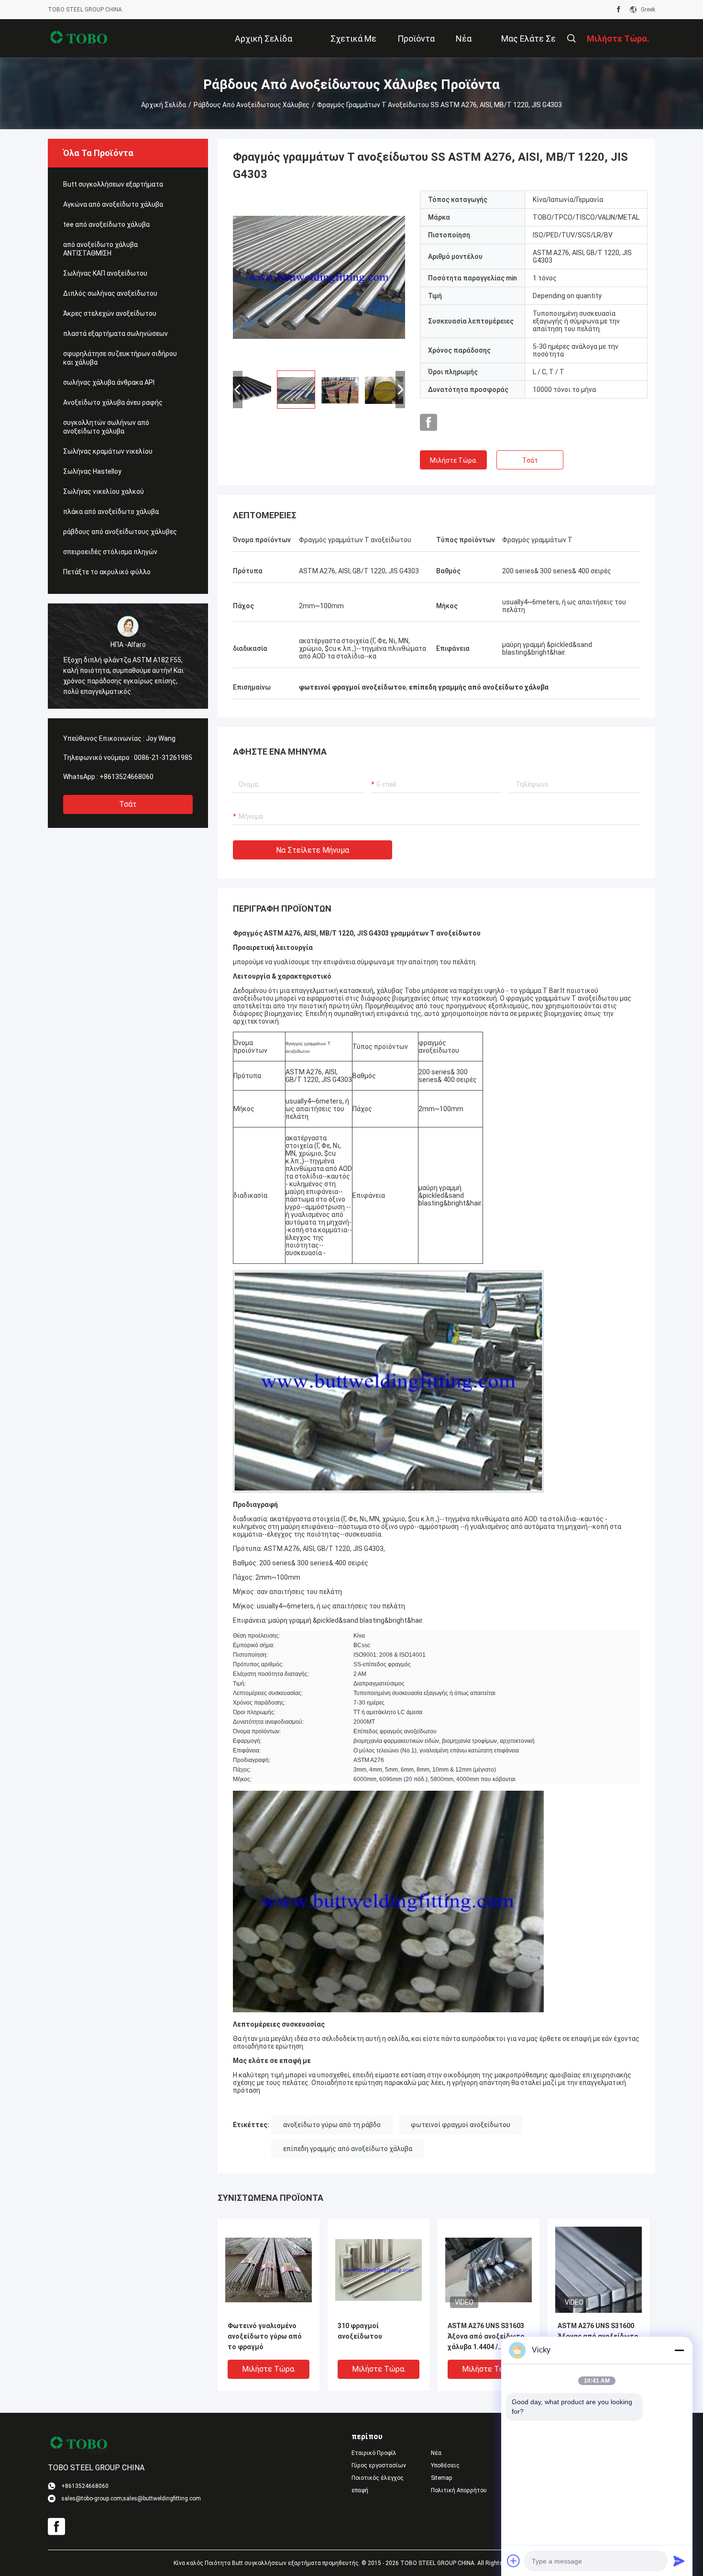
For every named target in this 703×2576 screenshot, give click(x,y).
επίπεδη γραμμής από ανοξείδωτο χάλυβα (348, 2149)
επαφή (360, 2490)
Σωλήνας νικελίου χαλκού (104, 491)
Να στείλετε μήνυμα (313, 850)
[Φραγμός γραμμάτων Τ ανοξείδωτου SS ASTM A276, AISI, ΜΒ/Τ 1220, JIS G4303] (319, 277)
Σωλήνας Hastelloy (92, 471)
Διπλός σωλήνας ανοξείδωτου (110, 293)
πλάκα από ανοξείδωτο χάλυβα (111, 512)
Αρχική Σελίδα (164, 105)
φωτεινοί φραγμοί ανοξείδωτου (461, 2125)
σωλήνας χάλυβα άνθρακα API (109, 382)
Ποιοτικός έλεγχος (378, 2478)
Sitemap (441, 2478)
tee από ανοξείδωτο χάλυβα (106, 224)
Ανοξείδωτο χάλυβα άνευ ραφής (113, 402)
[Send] (679, 2561)
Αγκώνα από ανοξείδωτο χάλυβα (113, 204)
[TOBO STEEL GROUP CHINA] (79, 38)
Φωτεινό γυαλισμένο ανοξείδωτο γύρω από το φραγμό (265, 2336)
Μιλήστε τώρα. (454, 460)
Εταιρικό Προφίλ (374, 2453)
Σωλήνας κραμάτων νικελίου (108, 451)
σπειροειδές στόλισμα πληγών (110, 552)
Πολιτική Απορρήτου (459, 2490)
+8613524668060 (126, 777)
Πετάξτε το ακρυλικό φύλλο (107, 572)
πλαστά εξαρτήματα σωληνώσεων (115, 334)
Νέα (436, 2453)
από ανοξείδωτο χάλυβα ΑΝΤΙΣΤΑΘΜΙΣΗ (100, 249)
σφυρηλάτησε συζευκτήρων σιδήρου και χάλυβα (120, 358)
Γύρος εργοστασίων (379, 2465)
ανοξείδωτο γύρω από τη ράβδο (332, 2125)
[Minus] (679, 2350)
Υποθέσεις (445, 2465)
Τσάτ (128, 804)
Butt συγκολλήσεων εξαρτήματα (113, 184)
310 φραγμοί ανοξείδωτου (360, 2331)
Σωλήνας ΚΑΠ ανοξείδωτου (105, 273)
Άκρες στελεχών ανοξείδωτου (110, 313)
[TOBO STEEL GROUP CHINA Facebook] (619, 10)
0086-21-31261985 (163, 758)
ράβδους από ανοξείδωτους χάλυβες (252, 105)
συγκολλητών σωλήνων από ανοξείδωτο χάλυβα (106, 427)
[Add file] (514, 2561)
